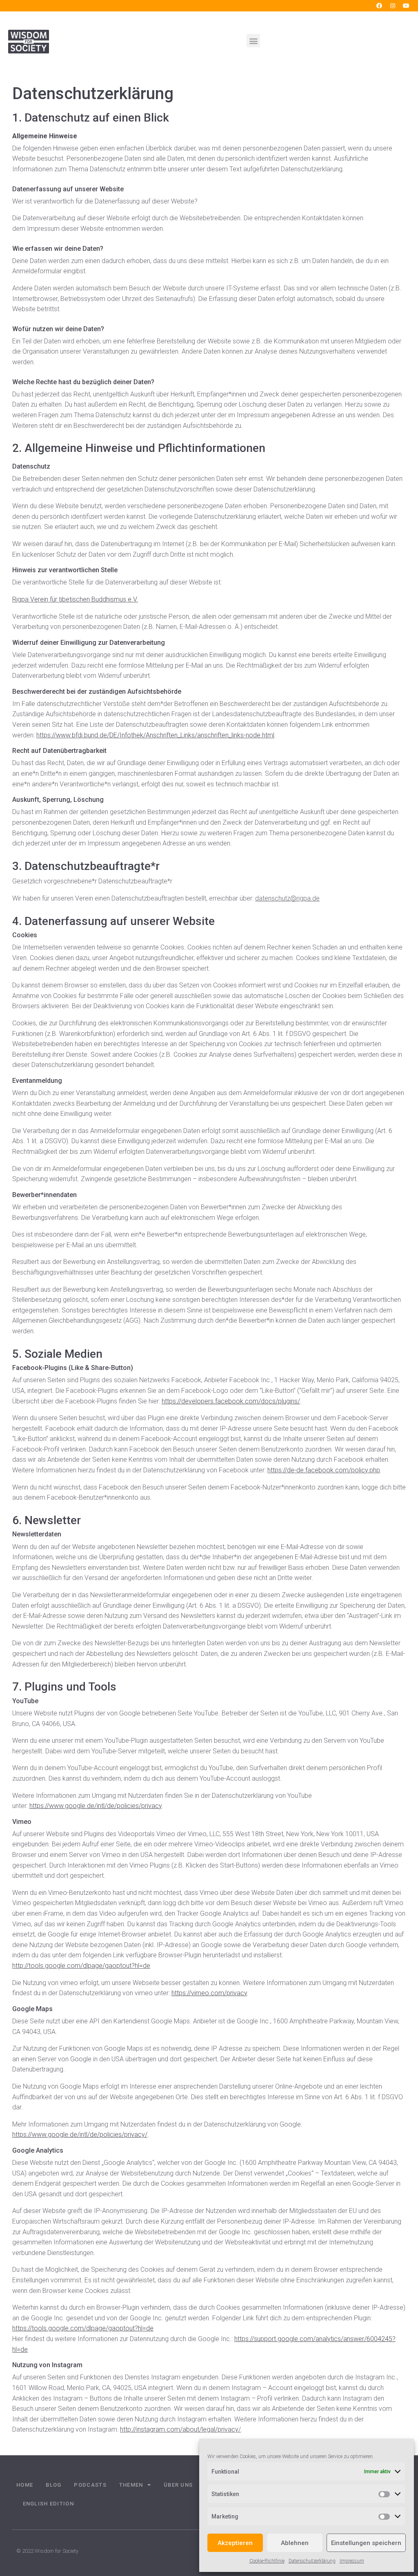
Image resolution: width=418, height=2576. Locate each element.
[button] (253, 41)
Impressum (352, 2561)
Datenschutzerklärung (312, 2561)
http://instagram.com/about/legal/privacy (179, 2429)
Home (25, 2485)
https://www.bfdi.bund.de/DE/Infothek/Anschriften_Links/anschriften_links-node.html (155, 735)
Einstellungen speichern (366, 2543)
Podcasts (90, 2485)
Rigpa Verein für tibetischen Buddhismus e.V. (75, 599)
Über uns (178, 2485)
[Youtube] (406, 6)
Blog (53, 2485)
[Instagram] (393, 6)
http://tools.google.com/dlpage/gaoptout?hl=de (81, 1966)
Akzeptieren (235, 2543)
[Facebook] (379, 6)
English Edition (49, 2504)
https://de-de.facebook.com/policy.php (324, 1470)
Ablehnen (295, 2543)
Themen (131, 2485)
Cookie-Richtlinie (267, 2561)
